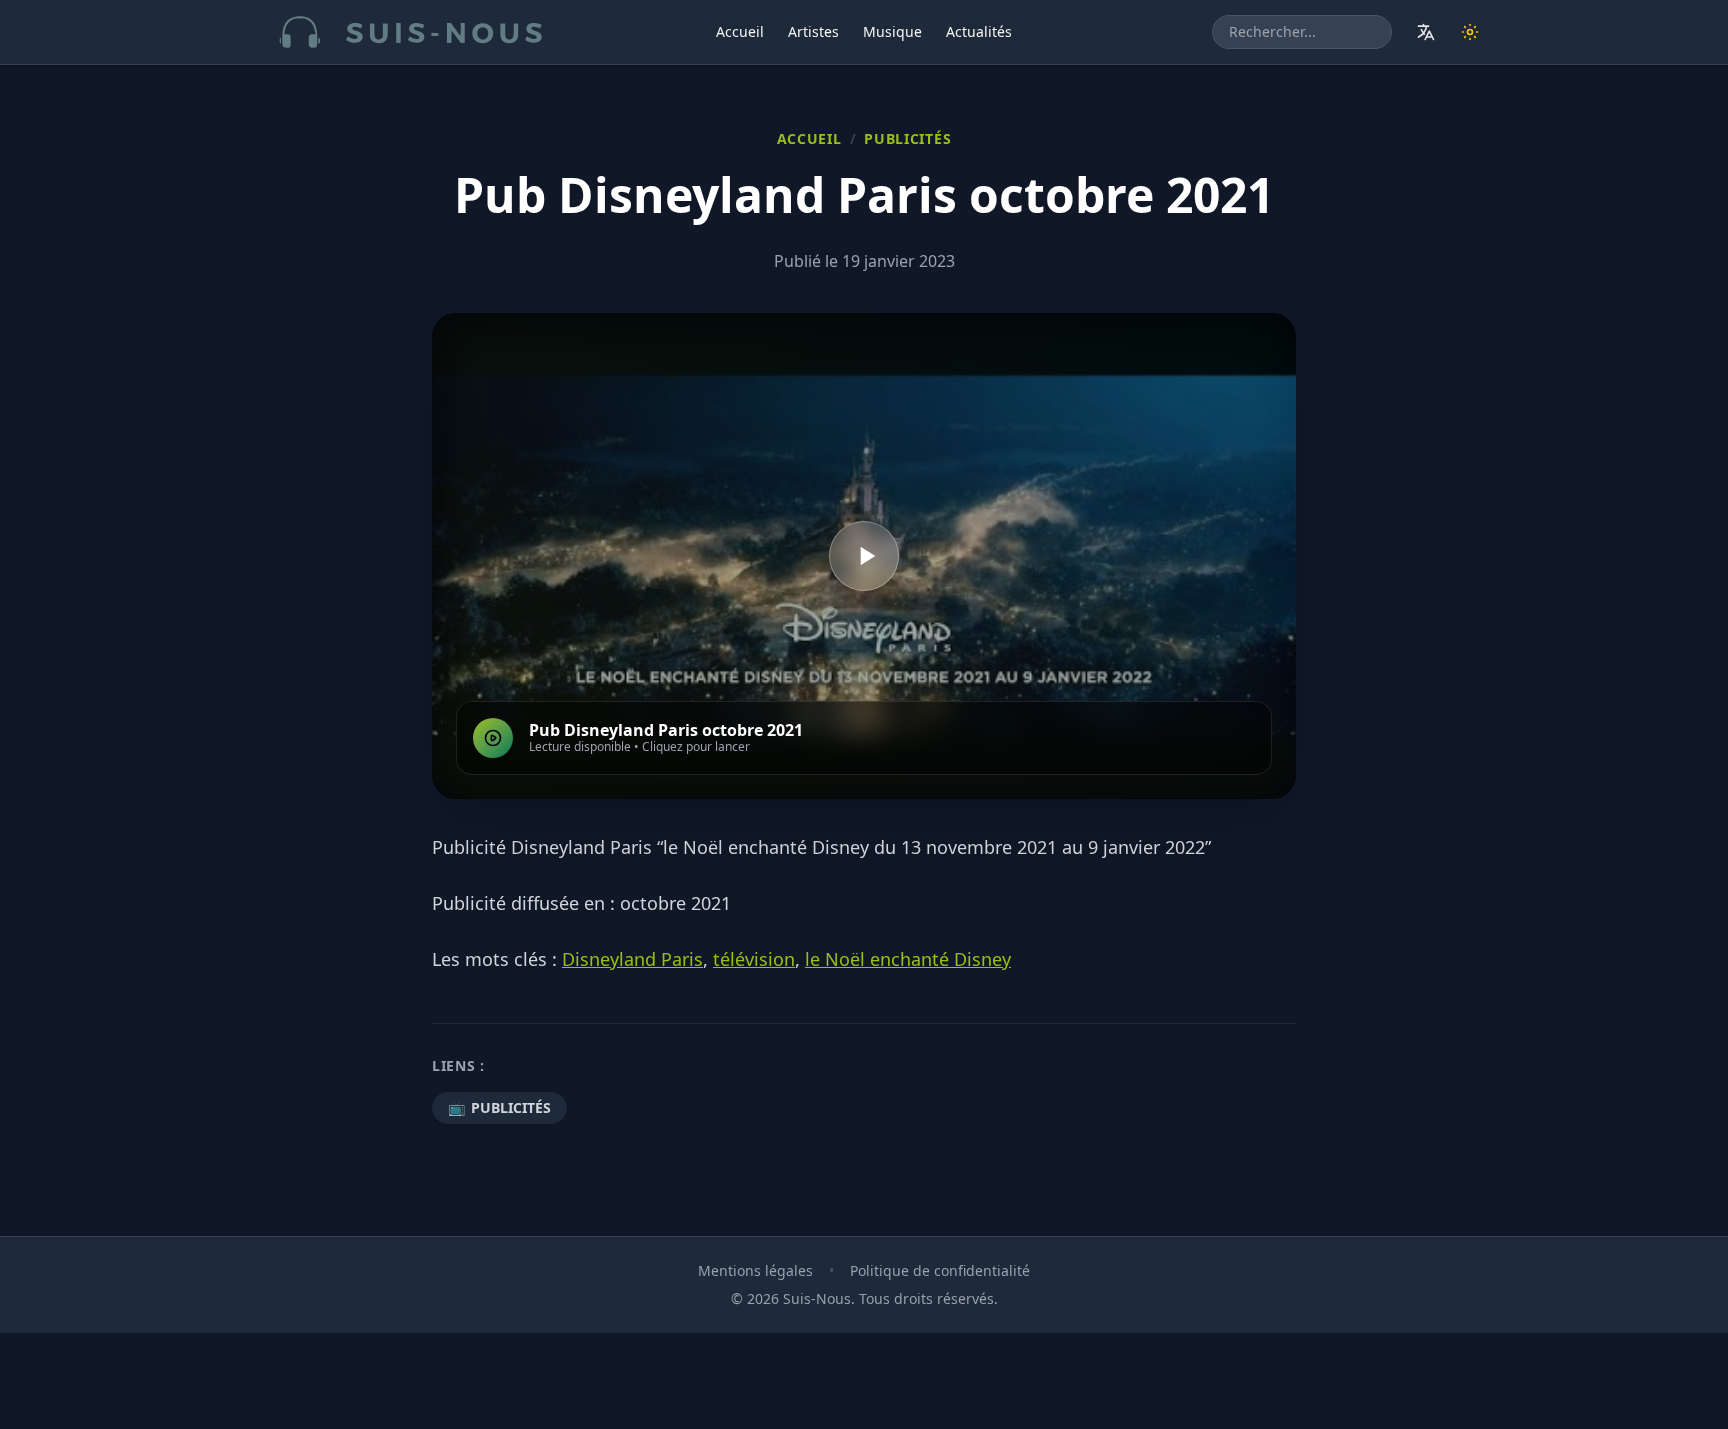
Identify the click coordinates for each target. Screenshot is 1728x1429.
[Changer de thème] (1470, 32)
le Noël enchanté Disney (908, 959)
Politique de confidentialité (940, 1270)
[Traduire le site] (1426, 32)
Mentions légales (755, 1270)
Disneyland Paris (632, 959)
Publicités (907, 138)
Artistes (813, 31)
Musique (892, 31)
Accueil (740, 31)
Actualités (979, 31)
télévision (754, 959)
